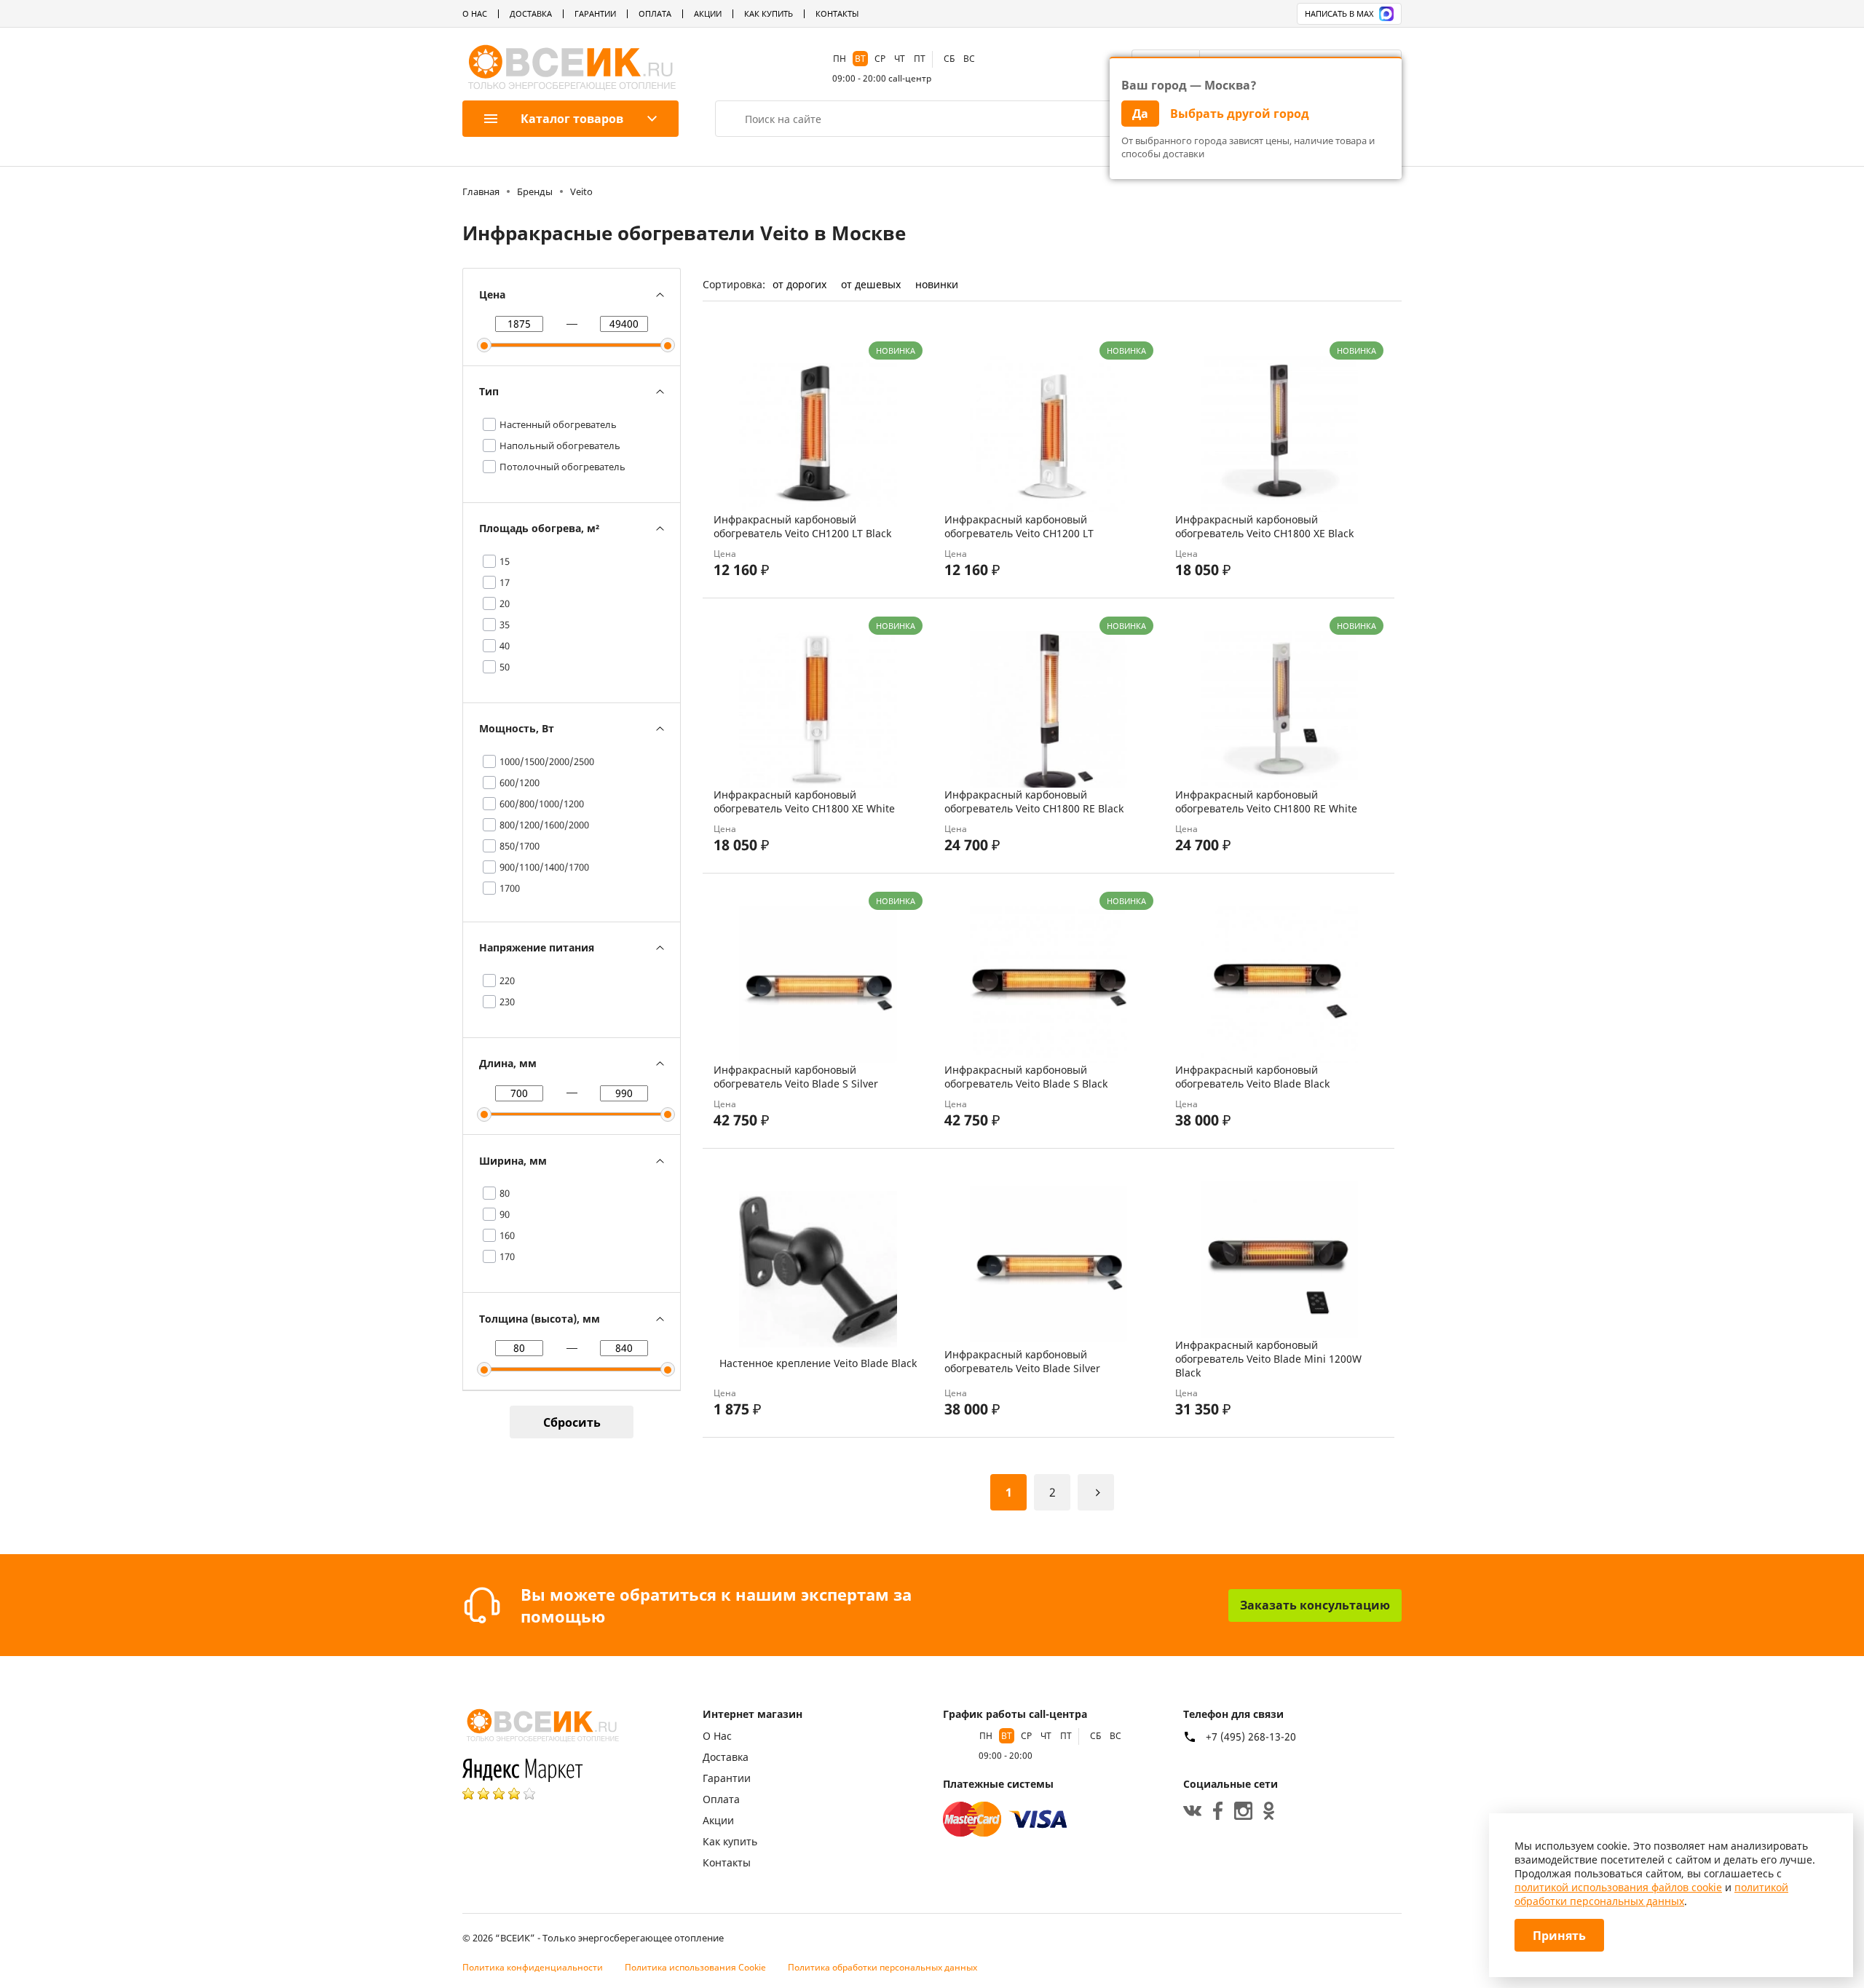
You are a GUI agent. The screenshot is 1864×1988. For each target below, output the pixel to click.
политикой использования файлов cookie (1618, 1887)
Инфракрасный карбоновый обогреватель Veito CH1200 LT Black (802, 526)
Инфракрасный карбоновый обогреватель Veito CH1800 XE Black (1264, 526)
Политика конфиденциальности (533, 1967)
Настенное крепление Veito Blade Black (818, 1363)
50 (505, 667)
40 (505, 646)
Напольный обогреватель (560, 445)
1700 (510, 888)
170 (507, 1256)
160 (507, 1235)
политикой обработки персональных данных (1651, 1894)
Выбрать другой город (1240, 114)
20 (505, 603)
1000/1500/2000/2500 (547, 761)
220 (507, 981)
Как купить (769, 13)
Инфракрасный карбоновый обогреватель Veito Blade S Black (1026, 1077)
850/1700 (520, 846)
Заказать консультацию (1315, 1605)
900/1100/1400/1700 (544, 867)
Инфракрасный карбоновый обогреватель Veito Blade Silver (1022, 1361)
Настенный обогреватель (558, 424)
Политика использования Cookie (695, 1967)
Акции (708, 13)
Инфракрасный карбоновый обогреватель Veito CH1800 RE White (1266, 801)
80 (505, 1193)
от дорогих (799, 284)
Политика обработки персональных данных (882, 1967)
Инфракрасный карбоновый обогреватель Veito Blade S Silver (796, 1077)
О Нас (475, 13)
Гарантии (595, 13)
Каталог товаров (572, 119)
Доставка (531, 13)
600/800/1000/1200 (542, 804)
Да (1140, 114)
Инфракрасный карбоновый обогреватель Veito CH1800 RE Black (1034, 801)
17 (505, 582)
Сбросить (572, 1422)
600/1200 (520, 783)
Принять (1559, 1936)
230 (507, 1002)
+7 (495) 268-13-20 (1251, 1737)
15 (505, 561)
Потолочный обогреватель (562, 467)
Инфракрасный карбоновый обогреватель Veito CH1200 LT (1019, 526)
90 (505, 1214)
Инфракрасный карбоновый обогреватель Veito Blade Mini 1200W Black (1268, 1359)
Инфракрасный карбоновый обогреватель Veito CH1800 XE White (804, 801)
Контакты (837, 13)
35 (505, 625)
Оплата (655, 13)
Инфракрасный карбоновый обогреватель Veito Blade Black (1252, 1077)
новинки (937, 284)
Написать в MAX (1339, 13)
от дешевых (871, 284)
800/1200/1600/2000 (544, 825)
